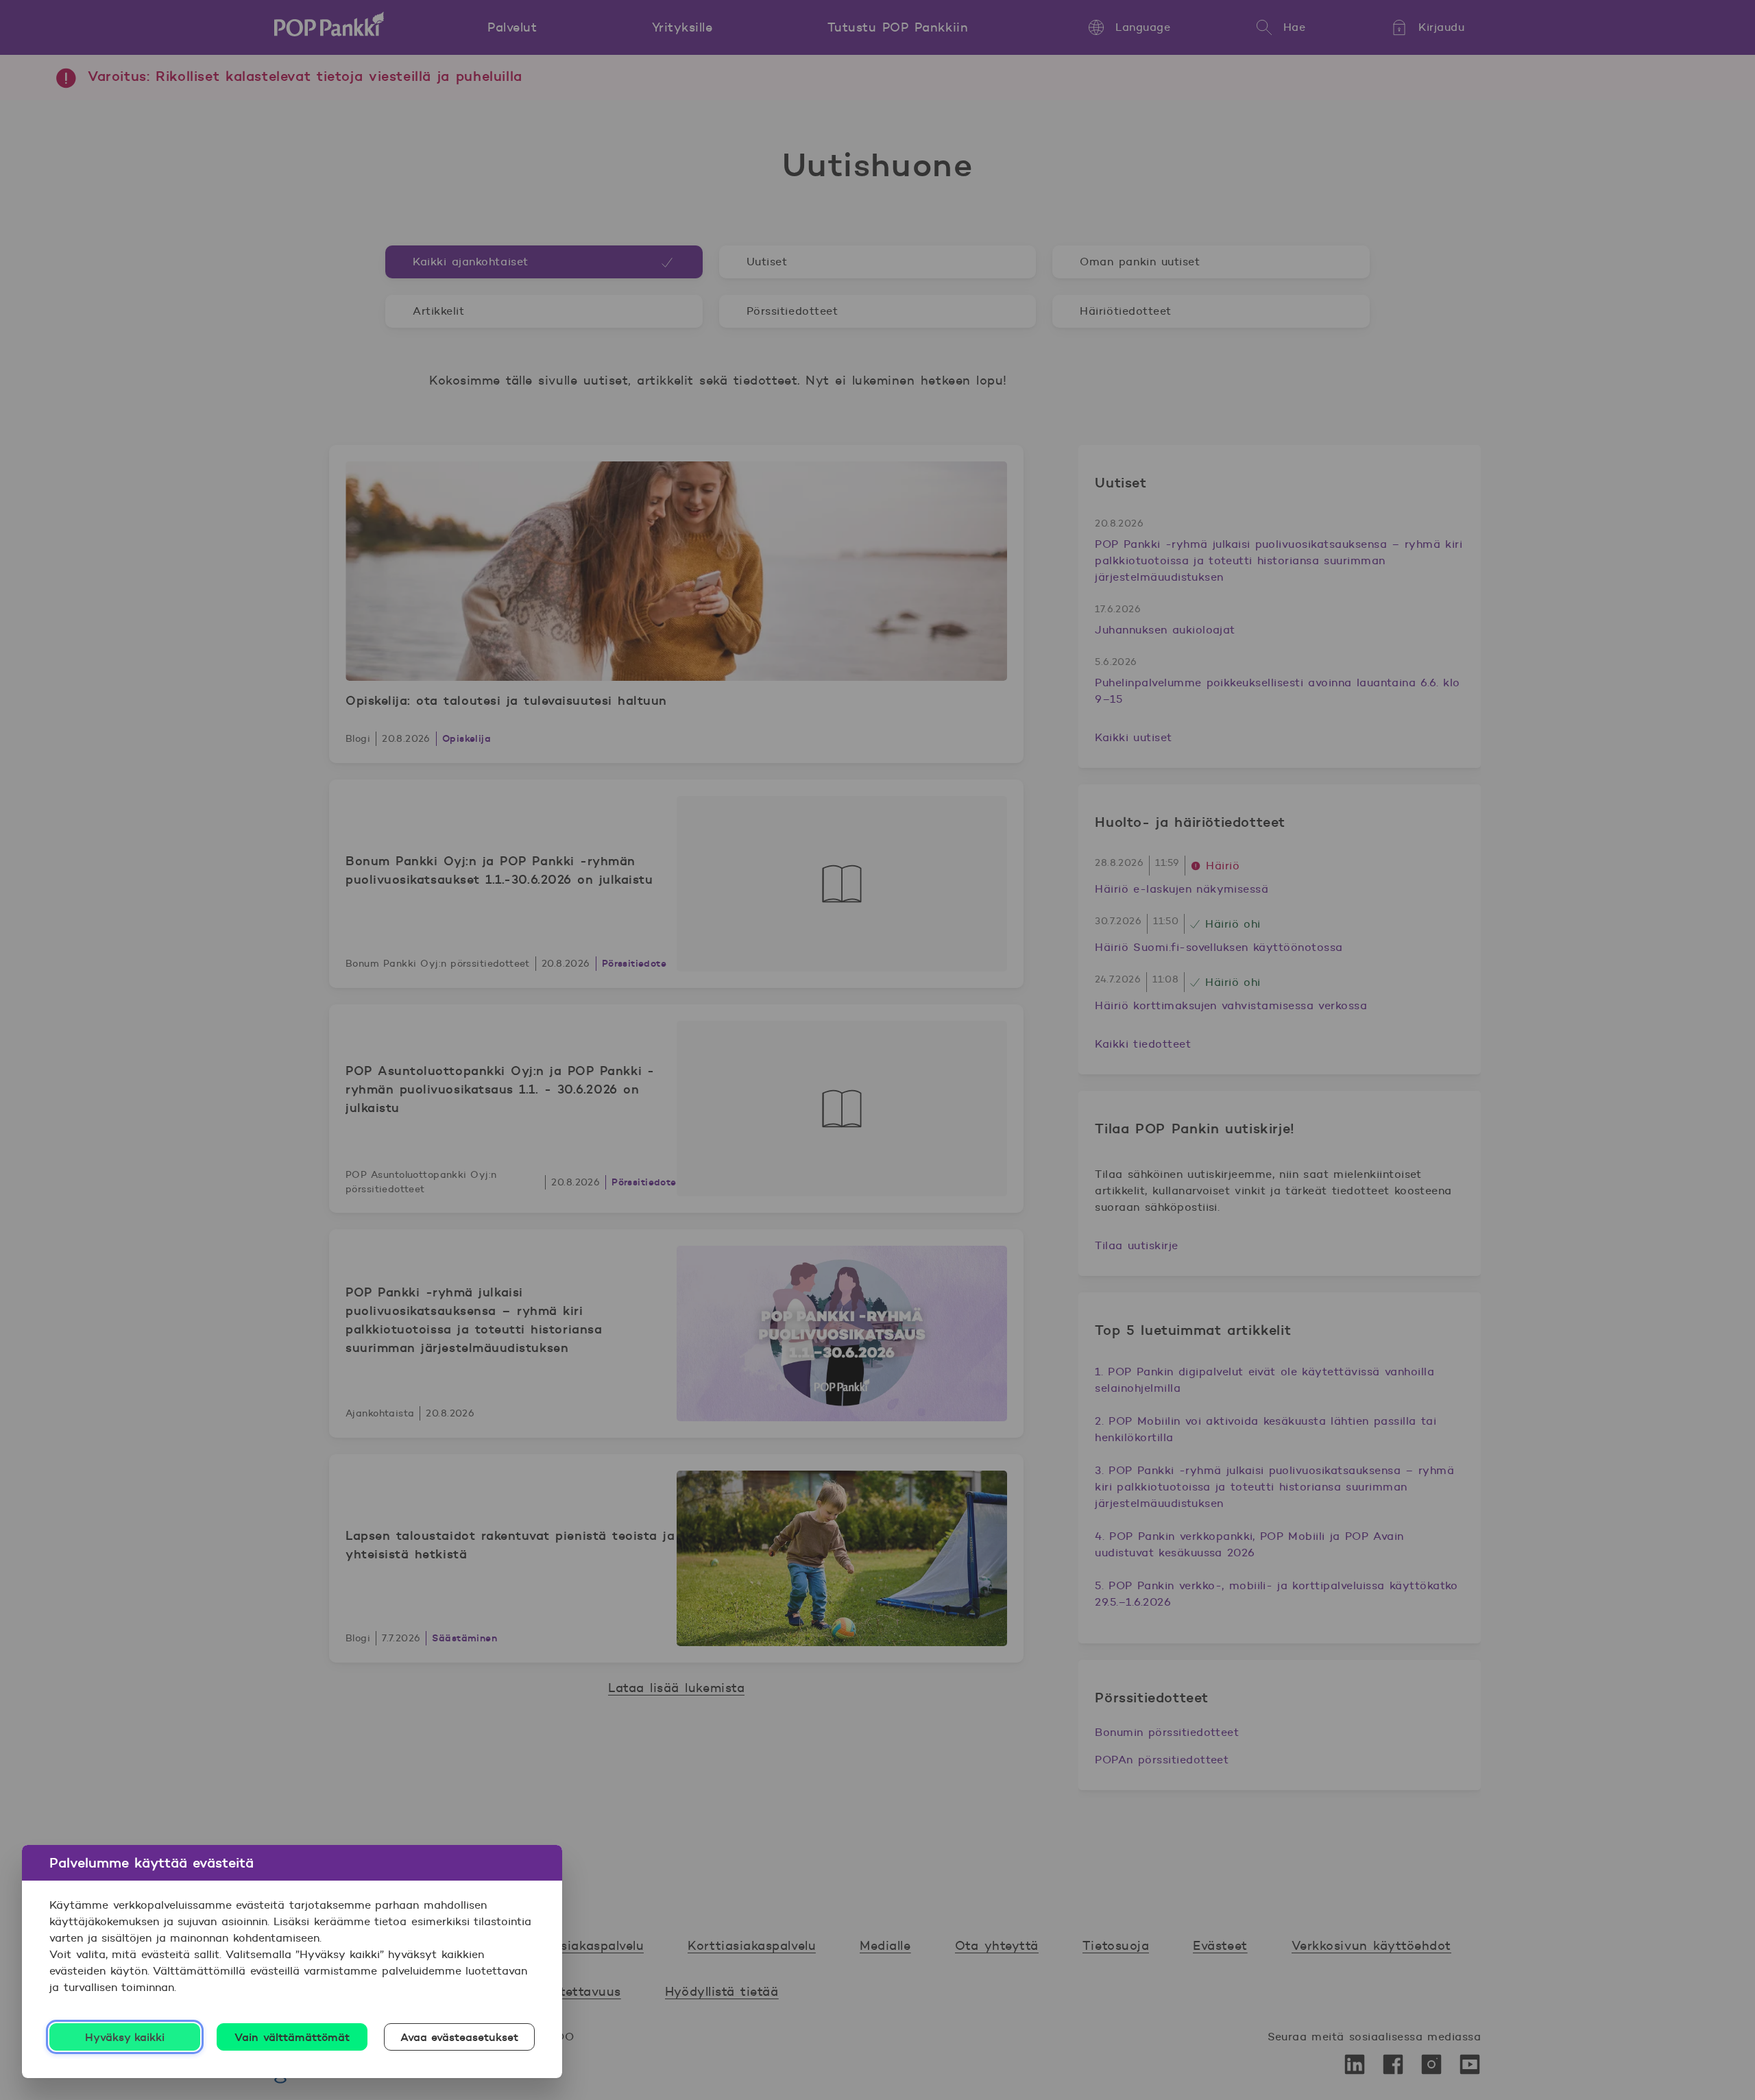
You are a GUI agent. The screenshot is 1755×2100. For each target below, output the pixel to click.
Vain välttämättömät (292, 2037)
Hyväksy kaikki (125, 2037)
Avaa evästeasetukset (460, 2037)
